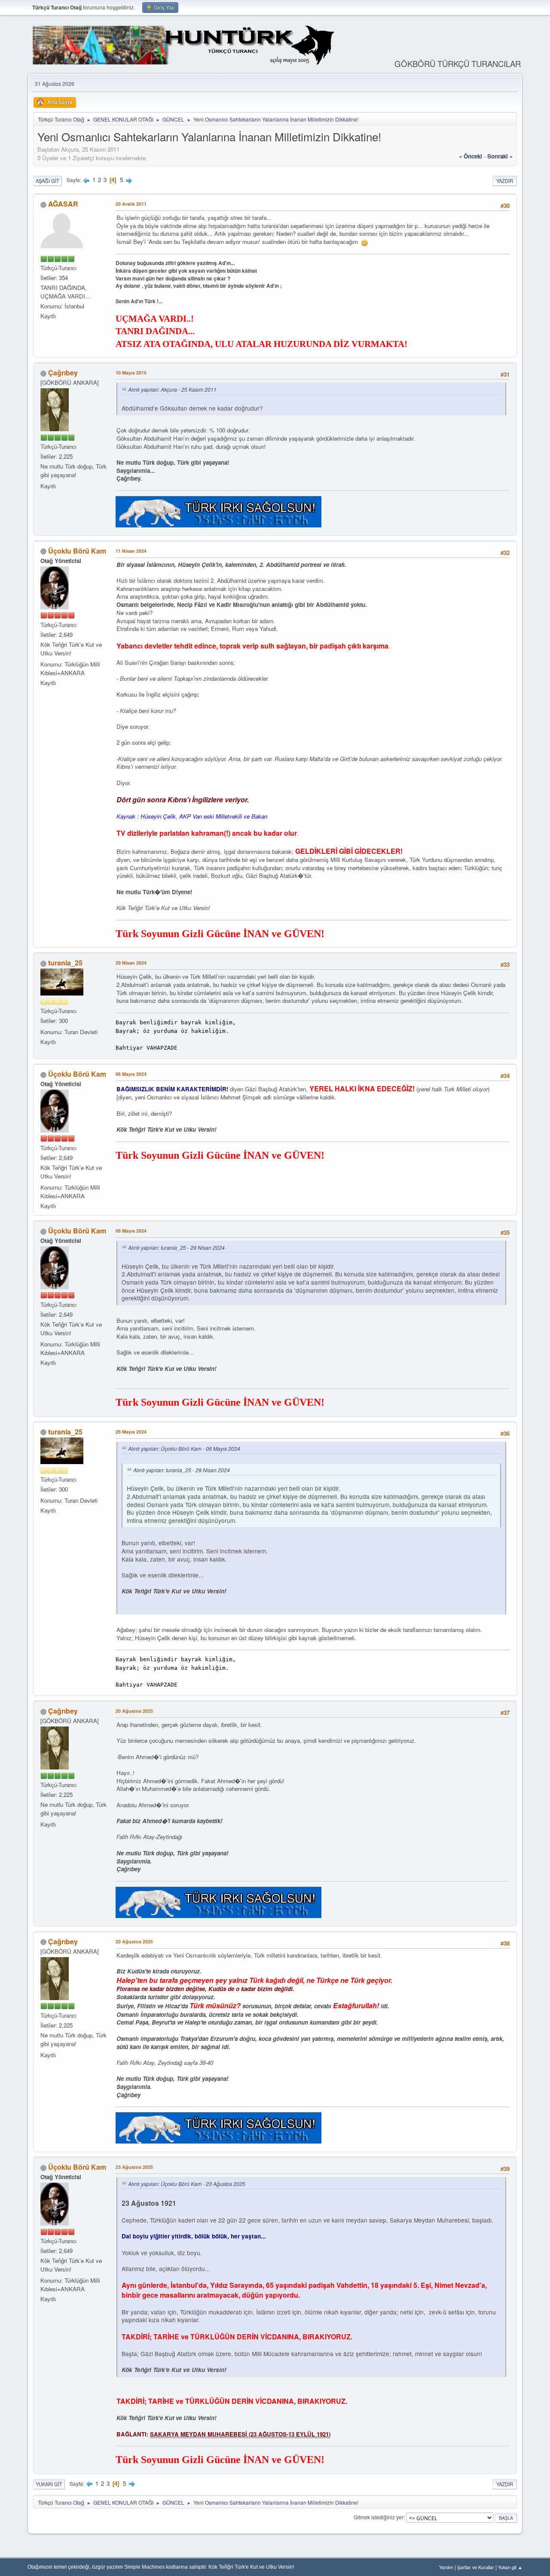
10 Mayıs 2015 (131, 373)
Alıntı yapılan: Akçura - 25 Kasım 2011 (172, 389)
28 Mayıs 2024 (131, 1432)
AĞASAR (63, 204)
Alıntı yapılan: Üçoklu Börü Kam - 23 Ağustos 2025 (187, 2184)
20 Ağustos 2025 (134, 1711)
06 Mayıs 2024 (131, 1074)
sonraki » (500, 156)
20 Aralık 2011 (131, 204)
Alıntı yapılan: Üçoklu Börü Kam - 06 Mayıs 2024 (184, 1448)
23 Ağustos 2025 (134, 2167)
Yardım (446, 2567)
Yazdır (505, 181)
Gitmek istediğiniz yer (379, 2517)
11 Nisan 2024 (131, 551)
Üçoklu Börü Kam (77, 551)
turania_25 (65, 963)
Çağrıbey (63, 373)
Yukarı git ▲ (510, 2567)
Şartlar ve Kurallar (476, 2567)
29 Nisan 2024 (131, 963)
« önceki (471, 156)
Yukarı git (49, 2484)
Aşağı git (47, 181)
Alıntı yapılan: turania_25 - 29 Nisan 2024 (176, 1247)
